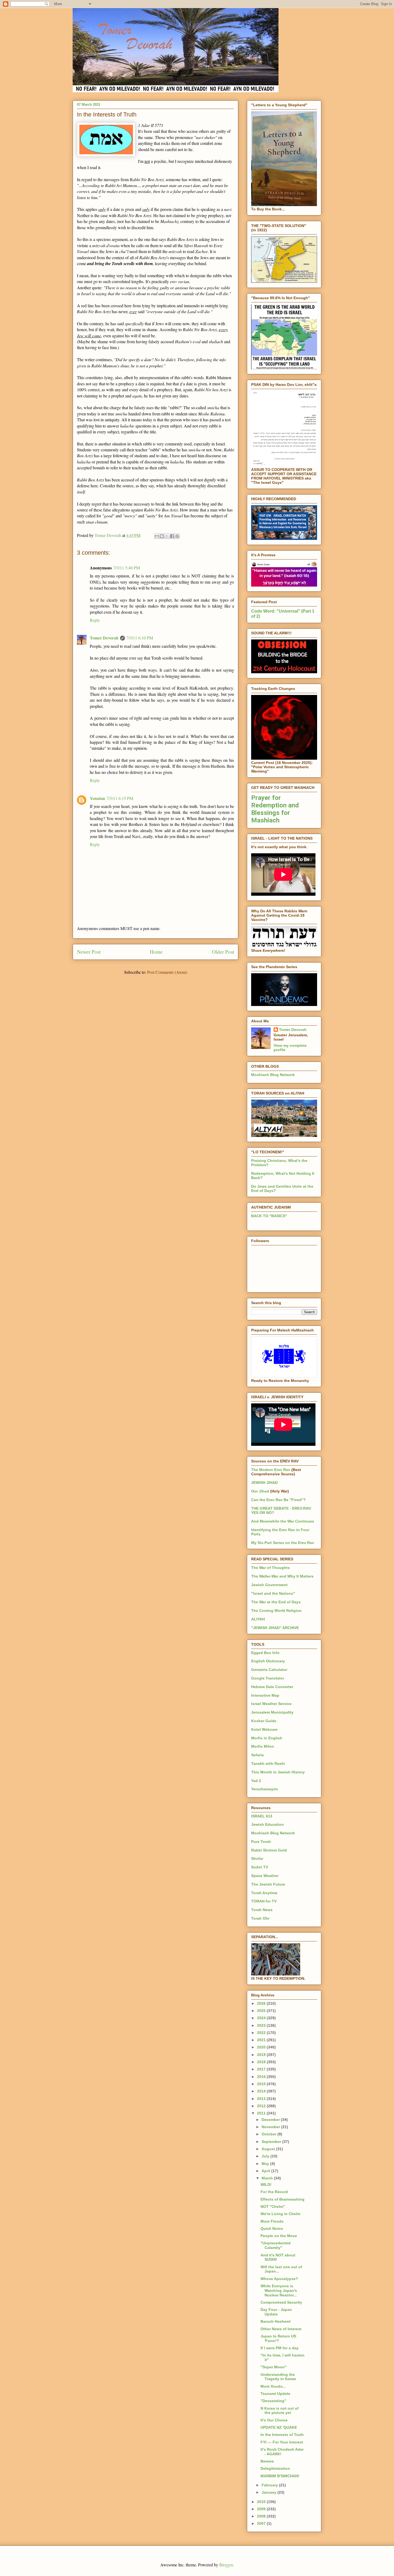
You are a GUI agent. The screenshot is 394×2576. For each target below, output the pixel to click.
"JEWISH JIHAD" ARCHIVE (275, 1628)
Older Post (223, 952)
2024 (262, 2018)
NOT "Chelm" (273, 2207)
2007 (262, 2523)
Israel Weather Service (271, 1704)
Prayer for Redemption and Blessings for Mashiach (275, 809)
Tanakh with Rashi (268, 1763)
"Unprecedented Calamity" (276, 2245)
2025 (262, 2011)
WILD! (266, 2185)
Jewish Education (267, 1824)
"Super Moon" (274, 2367)
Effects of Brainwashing (283, 2199)
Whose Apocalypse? (279, 2279)
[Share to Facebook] (172, 536)
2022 (262, 2033)
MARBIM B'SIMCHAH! (280, 2476)
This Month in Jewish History (278, 1772)
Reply (95, 620)
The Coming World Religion (276, 1611)
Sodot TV (260, 1867)
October (270, 2134)
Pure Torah (261, 1842)
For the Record (274, 2192)
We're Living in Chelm (280, 2214)
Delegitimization (275, 2468)
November (271, 2127)
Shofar (257, 1858)
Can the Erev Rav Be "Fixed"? (278, 1500)
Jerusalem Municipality (272, 1712)
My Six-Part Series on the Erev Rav (283, 1543)
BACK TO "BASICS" (269, 1216)
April (266, 2171)
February (270, 2485)
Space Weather (265, 1876)
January (270, 2492)
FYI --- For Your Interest (282, 2442)
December (271, 2120)
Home (156, 952)
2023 (262, 2025)
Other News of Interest (281, 2329)
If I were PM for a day (280, 2348)
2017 (262, 2069)
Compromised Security (281, 2302)
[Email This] (157, 536)
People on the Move (279, 2236)
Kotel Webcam (264, 1729)
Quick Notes (272, 2229)
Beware (267, 2461)
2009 (262, 2509)
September (272, 2142)
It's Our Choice (274, 2420)
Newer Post (89, 952)
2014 (262, 2091)
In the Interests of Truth (282, 2435)
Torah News (262, 1910)
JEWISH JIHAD (264, 1483)
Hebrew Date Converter (272, 1687)
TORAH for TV (264, 1901)
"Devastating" (273, 2401)
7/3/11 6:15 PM (120, 798)
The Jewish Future (268, 1884)
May (266, 2164)
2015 (262, 2084)
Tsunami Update (275, 2394)
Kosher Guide (264, 1721)
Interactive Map (265, 1695)
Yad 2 (256, 1781)
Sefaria (257, 1755)
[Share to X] (167, 536)
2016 (262, 2077)
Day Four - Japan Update (276, 2312)
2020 (262, 2047)
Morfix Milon (263, 1746)
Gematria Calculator (269, 1670)
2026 (262, 2003)
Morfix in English (267, 1738)
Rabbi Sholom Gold (269, 1850)
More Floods (272, 2221)
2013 (262, 2099)
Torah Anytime (264, 1893)
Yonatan (97, 798)
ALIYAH (258, 1619)
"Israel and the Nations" (273, 1593)
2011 (262, 2113)
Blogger (226, 2565)
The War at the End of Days (276, 1602)
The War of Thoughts (270, 1568)
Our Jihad (260, 1491)
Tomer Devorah (104, 638)
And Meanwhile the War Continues (283, 1521)
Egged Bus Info (265, 1653)
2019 (262, 2055)
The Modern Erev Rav (271, 1470)
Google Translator (268, 1678)
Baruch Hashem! (276, 2321)
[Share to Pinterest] (177, 536)
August (269, 2149)
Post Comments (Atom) (167, 972)
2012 (262, 2106)
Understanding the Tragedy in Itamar (278, 2377)
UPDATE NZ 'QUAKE (279, 2427)
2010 (262, 2502)
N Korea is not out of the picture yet (280, 2411)
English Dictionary (268, 1661)
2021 (262, 2040)
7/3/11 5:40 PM (127, 568)
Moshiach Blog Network (273, 1075)
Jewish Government (269, 1585)
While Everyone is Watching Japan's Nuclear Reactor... (279, 2290)
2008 (262, 2516)
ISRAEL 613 (262, 1816)
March (268, 2178)
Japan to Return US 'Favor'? (278, 2338)
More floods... (273, 2386)
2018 (262, 2062)
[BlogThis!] (162, 536)
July (266, 2156)
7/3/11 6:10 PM (140, 638)
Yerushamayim (264, 1789)
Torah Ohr (260, 1918)
